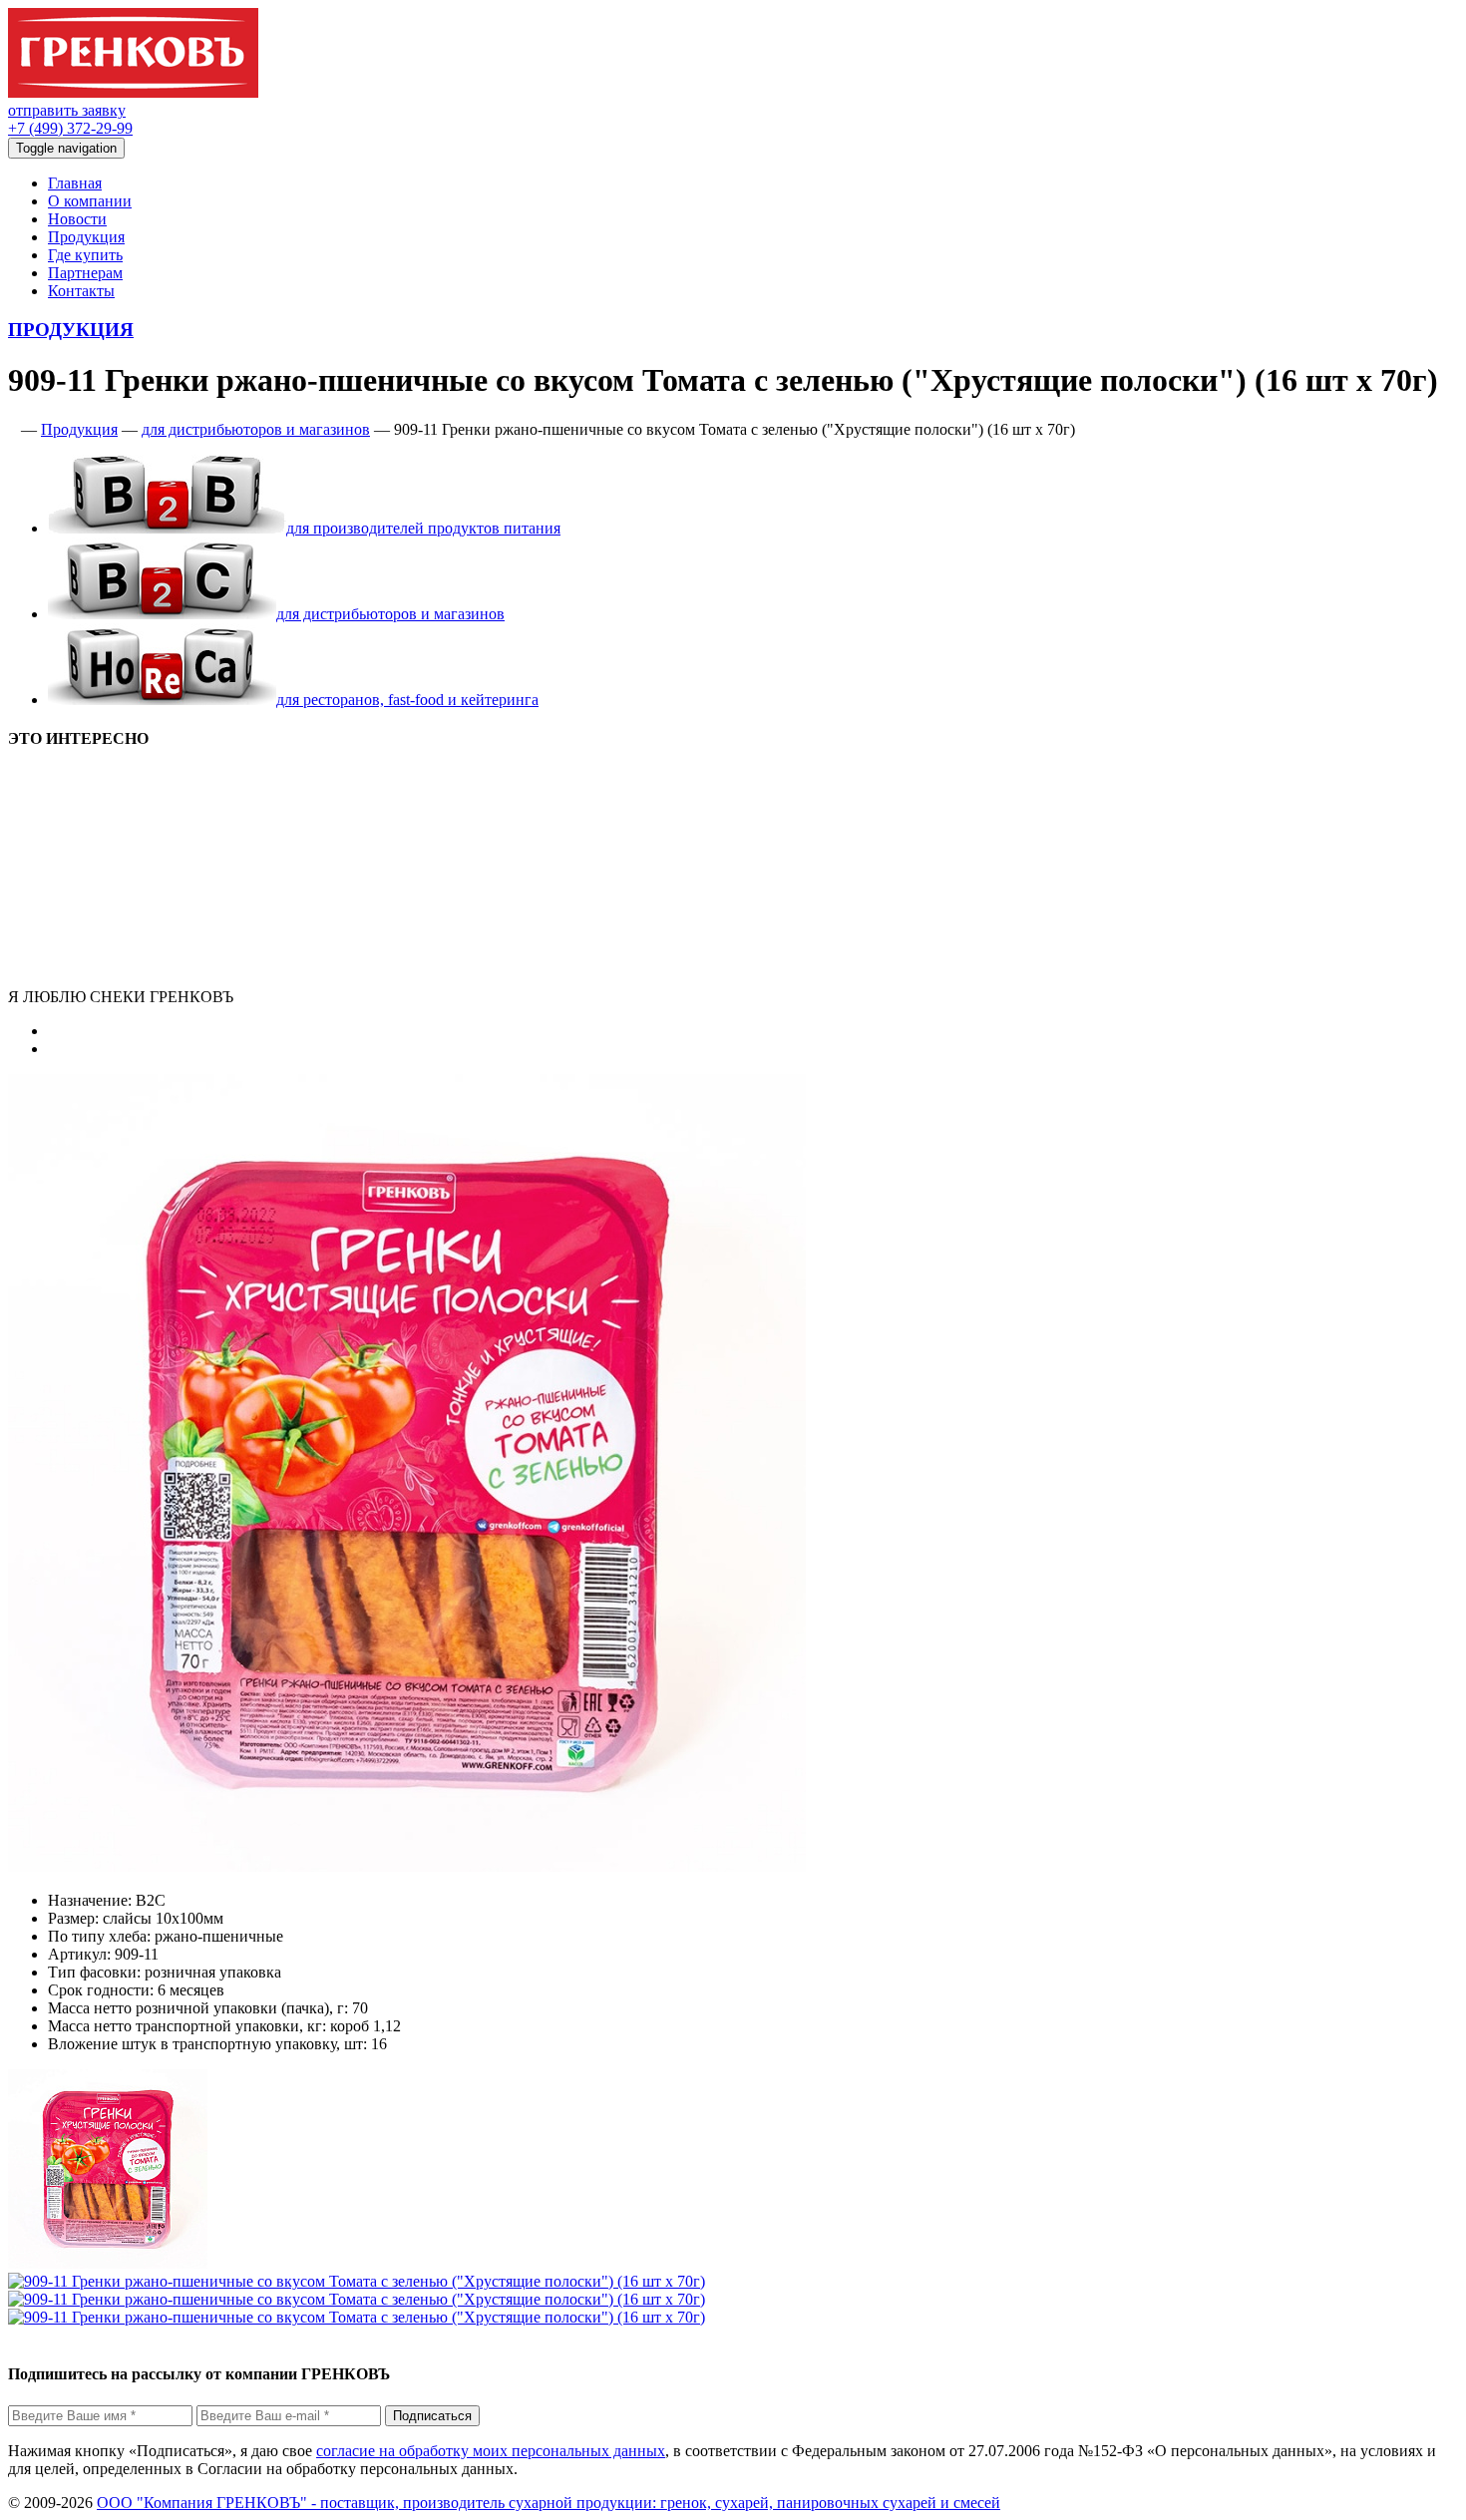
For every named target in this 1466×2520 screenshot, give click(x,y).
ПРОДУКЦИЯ (71, 330)
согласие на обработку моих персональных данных (491, 2451)
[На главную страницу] (12, 429)
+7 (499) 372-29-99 (70, 128)
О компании (90, 201)
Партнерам (85, 273)
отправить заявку (67, 110)
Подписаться (432, 2416)
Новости (77, 219)
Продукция (86, 237)
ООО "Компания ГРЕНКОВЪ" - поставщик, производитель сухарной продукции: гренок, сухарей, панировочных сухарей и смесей (549, 2503)
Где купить (85, 255)
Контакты (81, 291)
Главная (75, 183)
